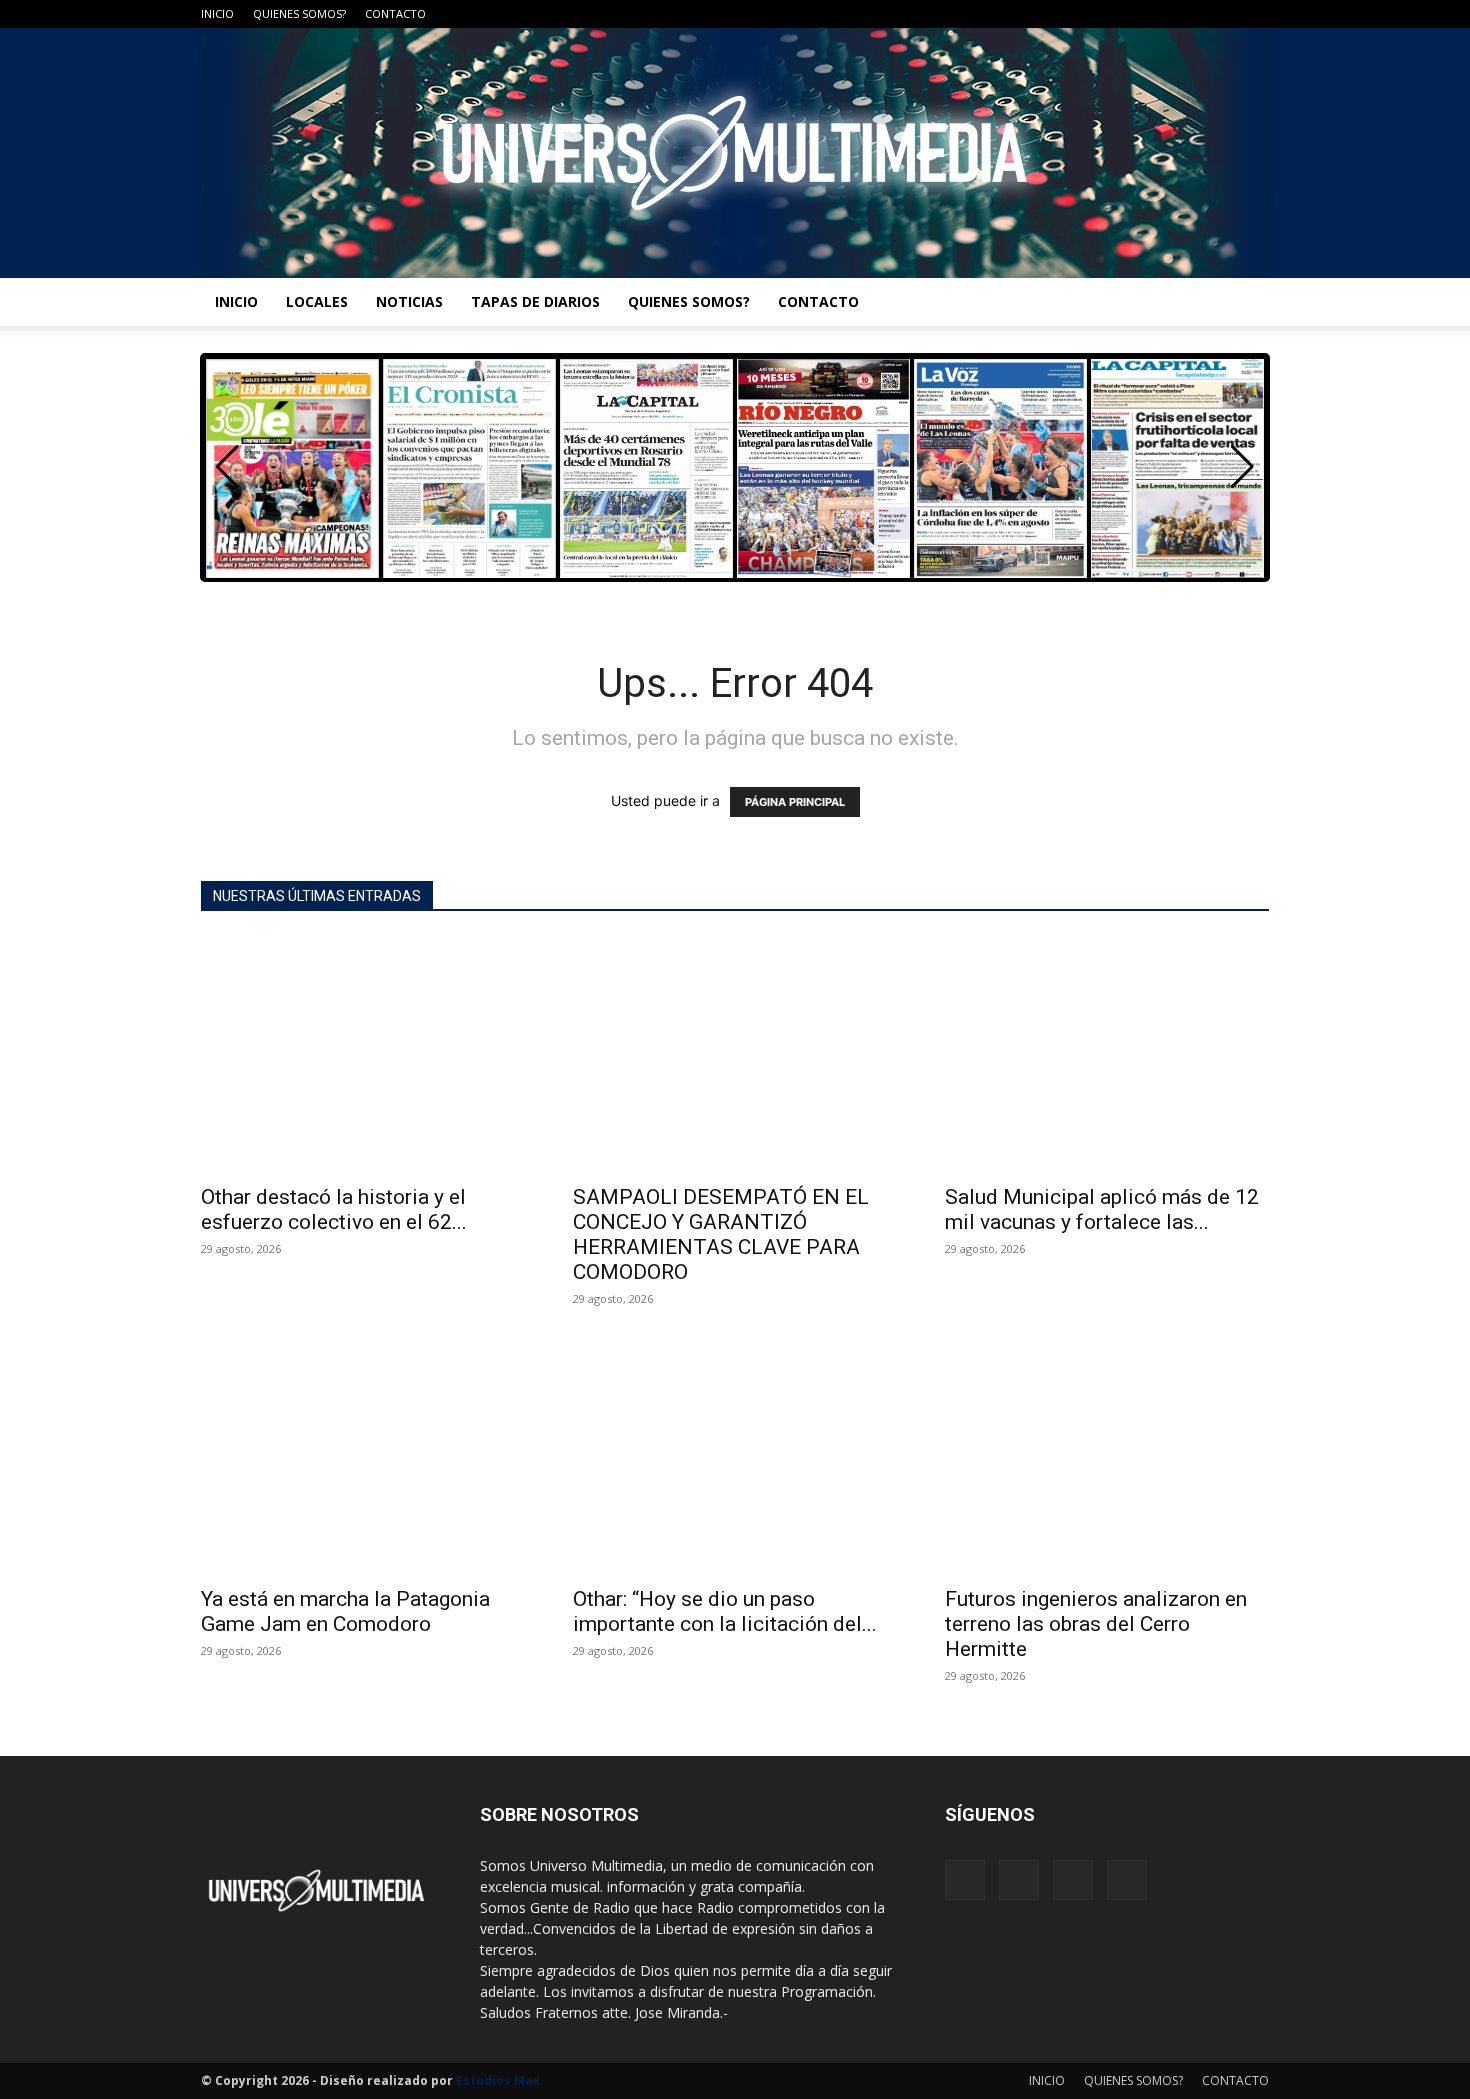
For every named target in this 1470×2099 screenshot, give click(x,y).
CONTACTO (395, 13)
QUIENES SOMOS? (299, 13)
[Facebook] (1155, 14)
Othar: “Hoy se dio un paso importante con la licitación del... (725, 1611)
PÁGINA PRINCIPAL (795, 802)
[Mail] (1188, 14)
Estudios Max (498, 2080)
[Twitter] (1221, 14)
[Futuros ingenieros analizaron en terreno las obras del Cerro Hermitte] (1107, 1456)
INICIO (217, 13)
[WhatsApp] (1254, 14)
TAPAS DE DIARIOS (535, 301)
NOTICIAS (409, 301)
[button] (1242, 467)
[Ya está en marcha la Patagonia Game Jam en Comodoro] (363, 1456)
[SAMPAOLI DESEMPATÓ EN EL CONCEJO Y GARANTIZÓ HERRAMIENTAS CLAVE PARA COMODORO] (735, 1054)
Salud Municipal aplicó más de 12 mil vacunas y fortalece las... (1102, 1209)
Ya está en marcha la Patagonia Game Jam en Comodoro (345, 1611)
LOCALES (317, 301)
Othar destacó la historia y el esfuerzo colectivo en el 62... (334, 1209)
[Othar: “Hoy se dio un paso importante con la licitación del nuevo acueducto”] (735, 1456)
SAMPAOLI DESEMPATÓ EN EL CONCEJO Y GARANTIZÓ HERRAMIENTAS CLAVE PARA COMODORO (721, 1234)
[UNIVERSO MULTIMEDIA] (735, 153)
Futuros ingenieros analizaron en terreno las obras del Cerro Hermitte (1096, 1624)
